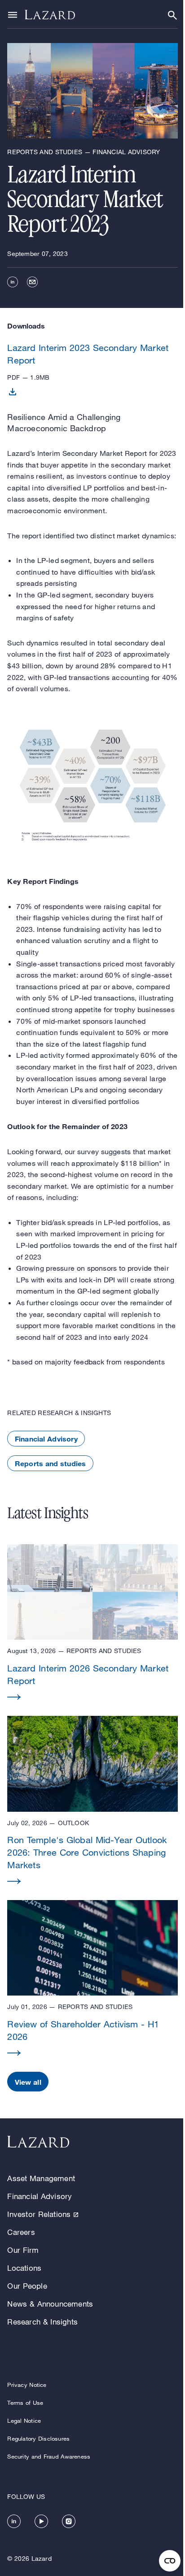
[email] (32, 282)
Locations (24, 2268)
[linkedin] (13, 282)
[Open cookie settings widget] (170, 2561)
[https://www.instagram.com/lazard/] (69, 2521)
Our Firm (23, 2250)
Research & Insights (42, 2322)
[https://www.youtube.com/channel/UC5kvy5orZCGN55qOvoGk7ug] (41, 2521)
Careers (21, 2232)
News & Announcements (50, 2304)
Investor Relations (39, 2214)
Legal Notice (24, 2420)
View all (28, 2082)
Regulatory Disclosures (38, 2438)
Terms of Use (25, 2403)
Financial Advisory (46, 1439)
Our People (27, 2286)
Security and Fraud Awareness (49, 2456)
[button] (92, 1623)
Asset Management (41, 2178)
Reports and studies (51, 1463)
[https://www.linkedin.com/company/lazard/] (14, 2521)
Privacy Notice (27, 2385)
